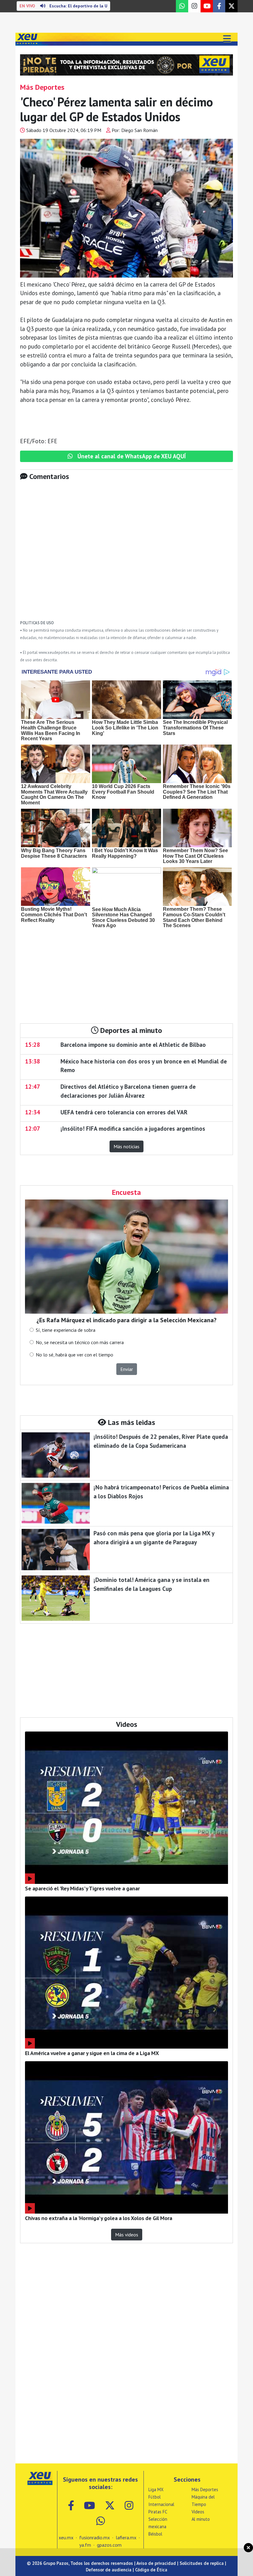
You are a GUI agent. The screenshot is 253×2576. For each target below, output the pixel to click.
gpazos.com (109, 2545)
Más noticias (126, 1146)
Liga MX (156, 2489)
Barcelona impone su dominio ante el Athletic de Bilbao (133, 1044)
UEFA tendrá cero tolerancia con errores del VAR (124, 1112)
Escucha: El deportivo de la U (63, 6)
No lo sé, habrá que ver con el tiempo (75, 1355)
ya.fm (85, 2545)
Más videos (127, 2235)
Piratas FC (158, 2512)
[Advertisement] (126, 555)
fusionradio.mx (95, 2537)
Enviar (127, 1369)
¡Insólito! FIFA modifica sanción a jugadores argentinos (133, 1128)
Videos (198, 2512)
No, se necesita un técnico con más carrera (80, 1342)
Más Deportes (205, 2489)
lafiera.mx (126, 2537)
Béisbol (155, 2534)
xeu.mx (66, 2537)
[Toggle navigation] (227, 39)
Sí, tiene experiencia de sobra (66, 1330)
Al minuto (201, 2519)
